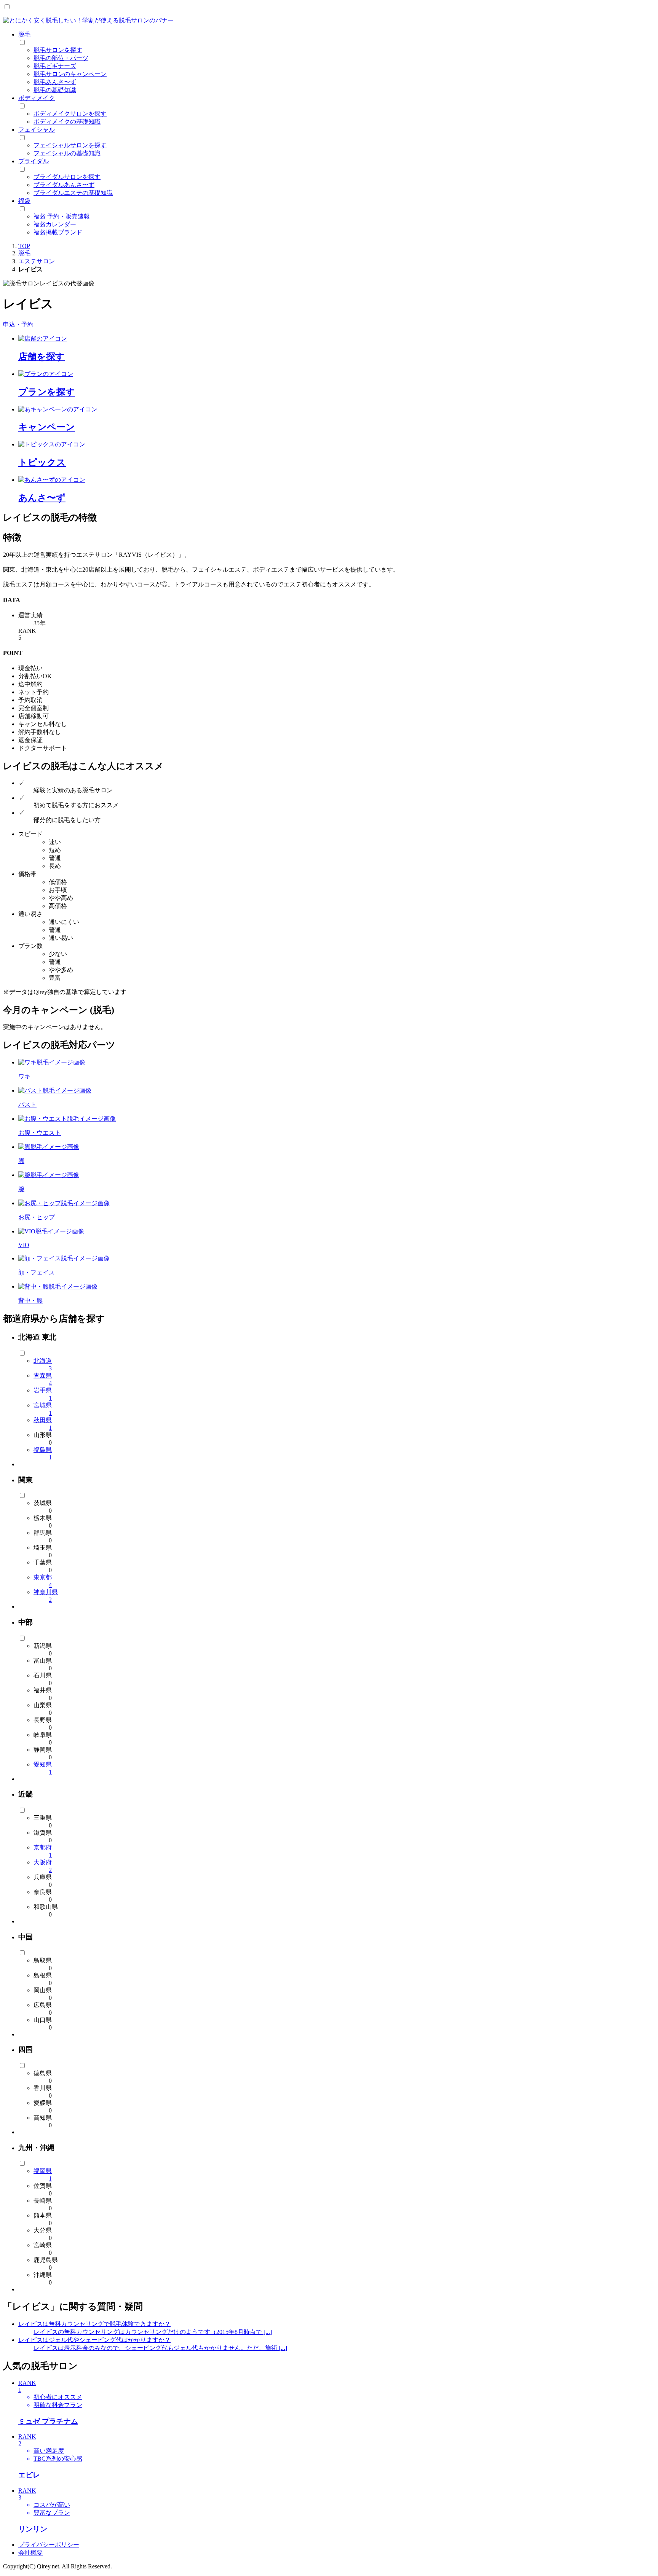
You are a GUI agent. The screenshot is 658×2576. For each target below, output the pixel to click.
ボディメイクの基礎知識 (67, 122)
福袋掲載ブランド (58, 232)
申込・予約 (18, 324)
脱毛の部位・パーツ (61, 58)
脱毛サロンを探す (58, 50)
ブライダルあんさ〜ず (64, 185)
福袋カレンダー (55, 224)
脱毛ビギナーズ (55, 66)
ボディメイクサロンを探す (70, 114)
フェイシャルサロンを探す (70, 145)
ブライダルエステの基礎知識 (73, 193)
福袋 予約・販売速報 (62, 216)
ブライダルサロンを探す (67, 177)
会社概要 (30, 2553)
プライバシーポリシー (49, 2545)
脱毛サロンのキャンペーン (70, 74)
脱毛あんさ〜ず (55, 82)
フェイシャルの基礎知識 (67, 153)
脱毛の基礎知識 (55, 90)
